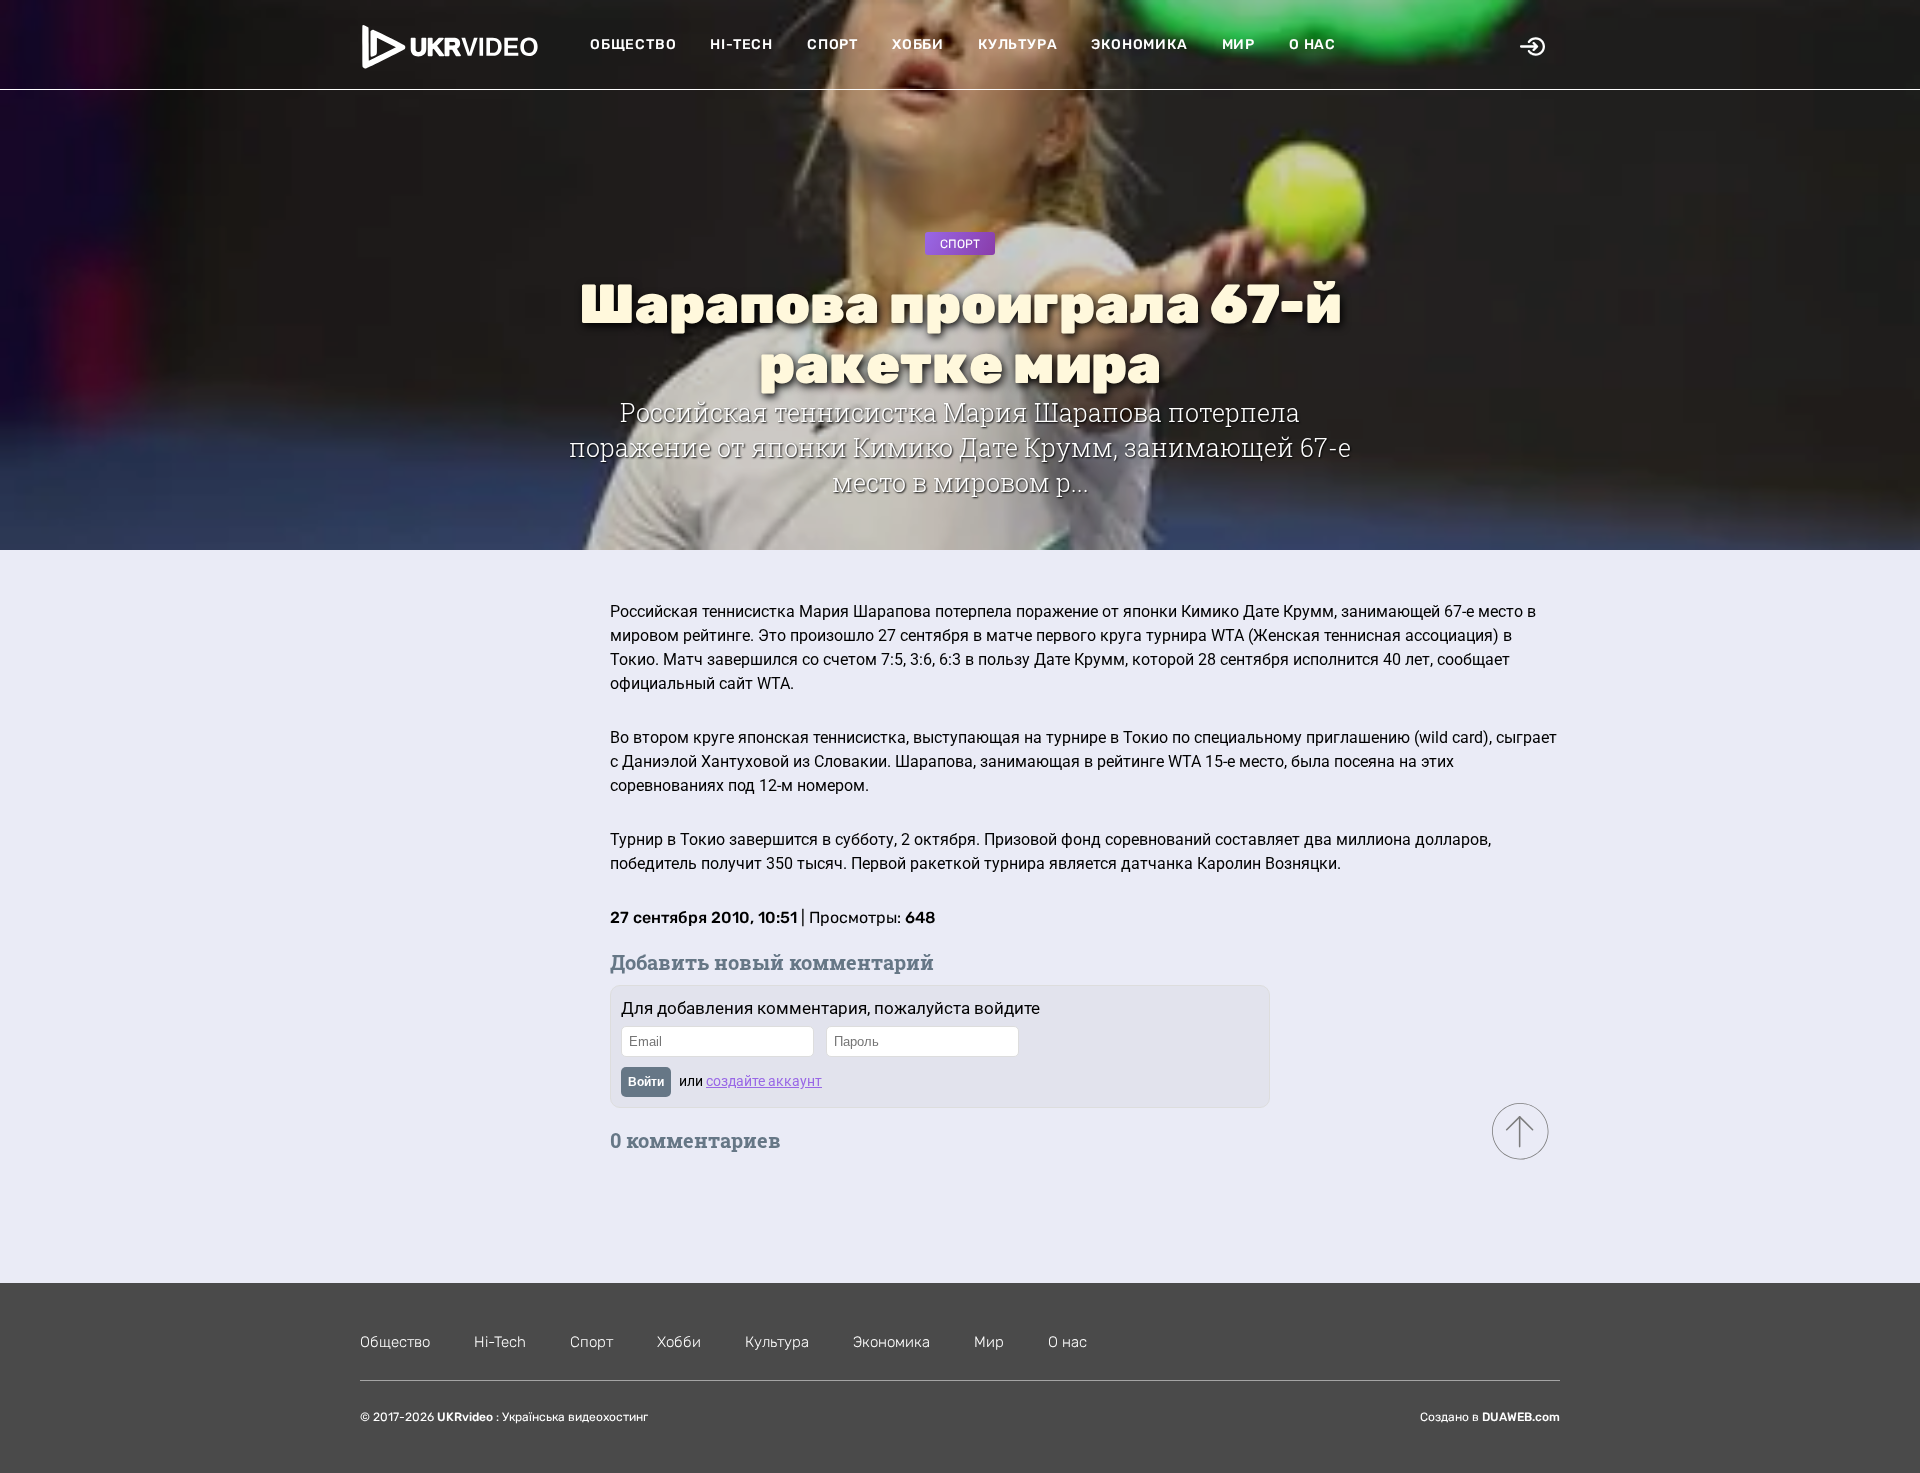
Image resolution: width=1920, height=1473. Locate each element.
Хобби (918, 44)
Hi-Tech (741, 44)
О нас (1312, 44)
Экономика (1139, 44)
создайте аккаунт (764, 1081)
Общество (633, 44)
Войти (646, 1082)
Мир (1238, 44)
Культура (1017, 44)
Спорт (832, 44)
